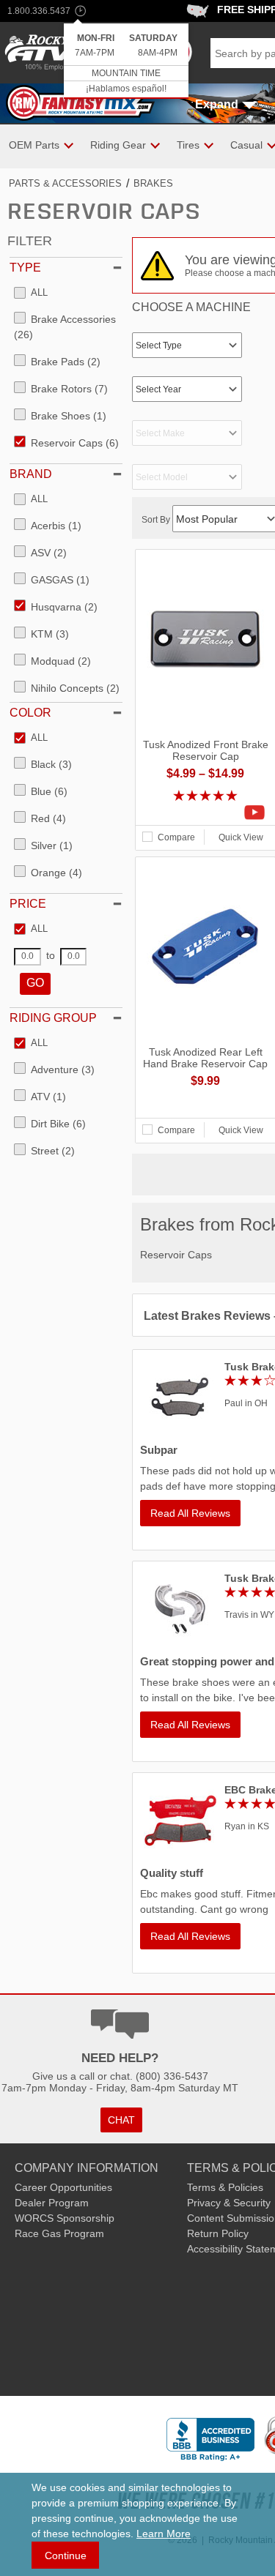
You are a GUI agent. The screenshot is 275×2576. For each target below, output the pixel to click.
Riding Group (53, 1018)
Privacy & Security (229, 2203)
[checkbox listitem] (31, 294)
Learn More (164, 2534)
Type (25, 268)
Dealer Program (52, 2203)
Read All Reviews (190, 1513)
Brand (31, 474)
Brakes (153, 183)
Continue (66, 2556)
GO (35, 983)
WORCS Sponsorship (65, 2218)
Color (30, 713)
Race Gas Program (59, 2233)
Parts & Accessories (65, 183)
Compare (176, 837)
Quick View (241, 837)
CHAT (121, 2120)
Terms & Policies (225, 2187)
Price (28, 904)
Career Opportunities (63, 2187)
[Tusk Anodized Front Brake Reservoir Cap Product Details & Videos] (205, 813)
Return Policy (218, 2233)
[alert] (126, 61)
